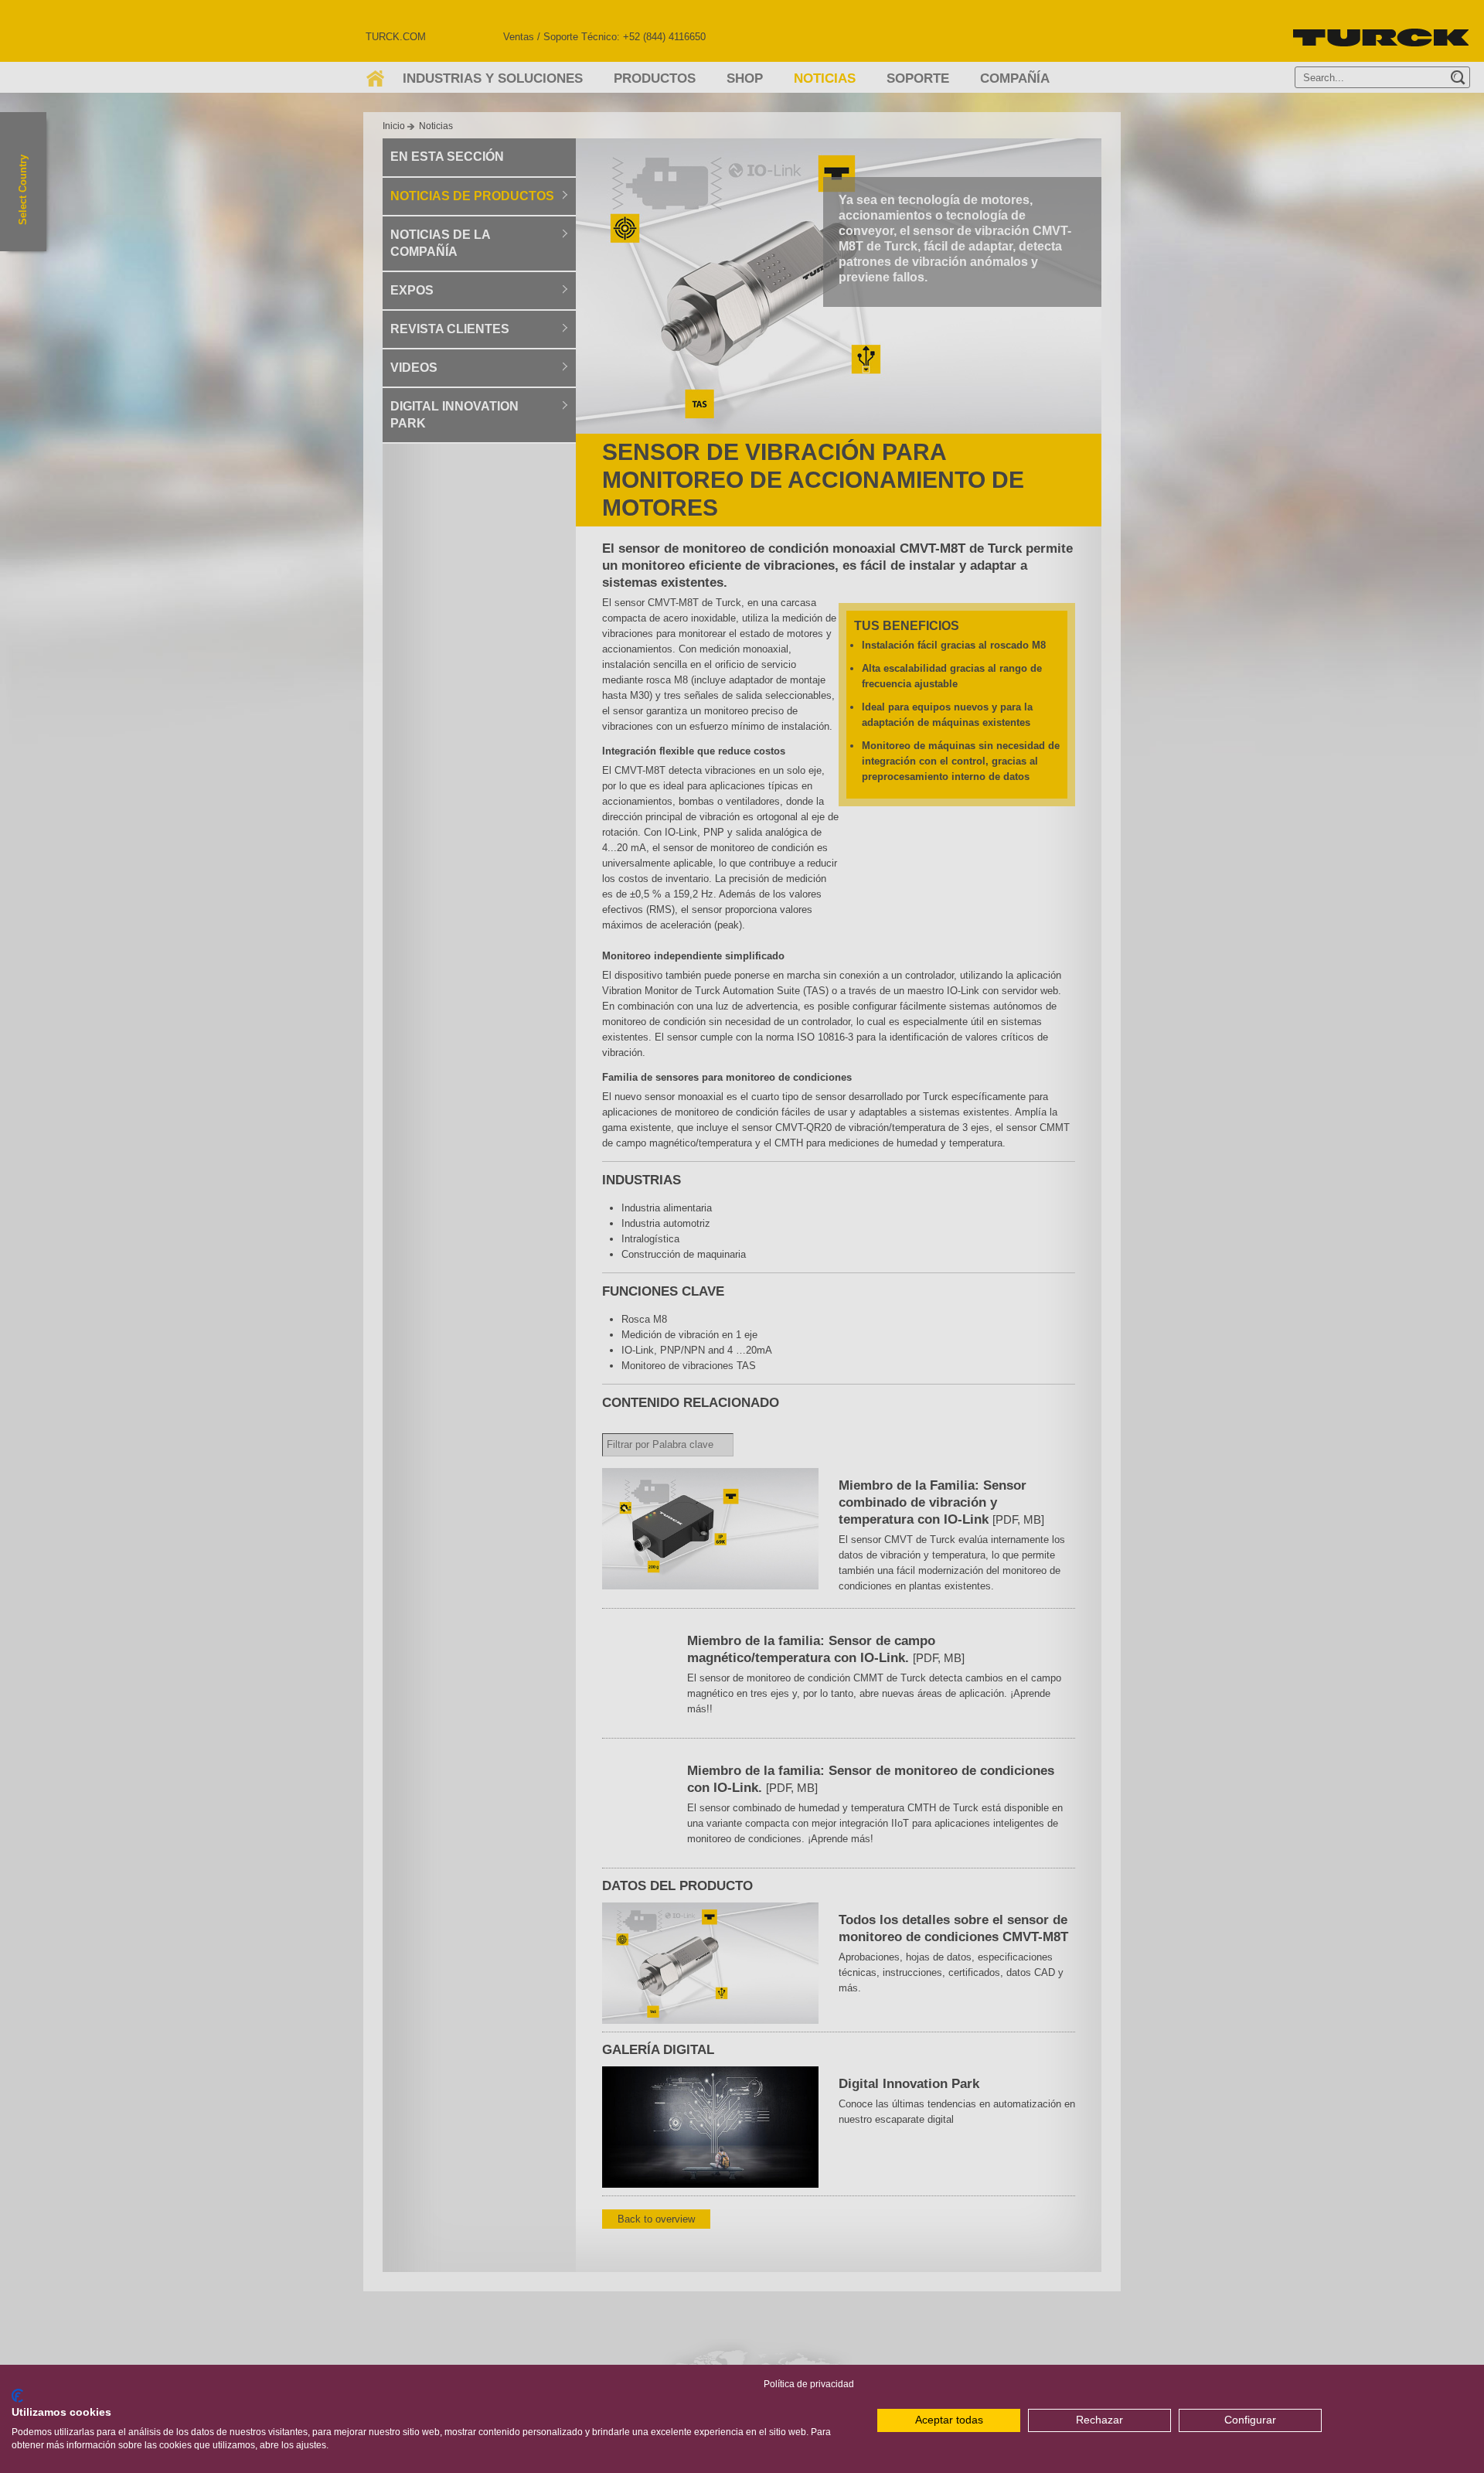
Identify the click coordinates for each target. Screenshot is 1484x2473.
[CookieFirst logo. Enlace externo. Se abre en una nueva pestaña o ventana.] (17, 2396)
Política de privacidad (809, 2384)
